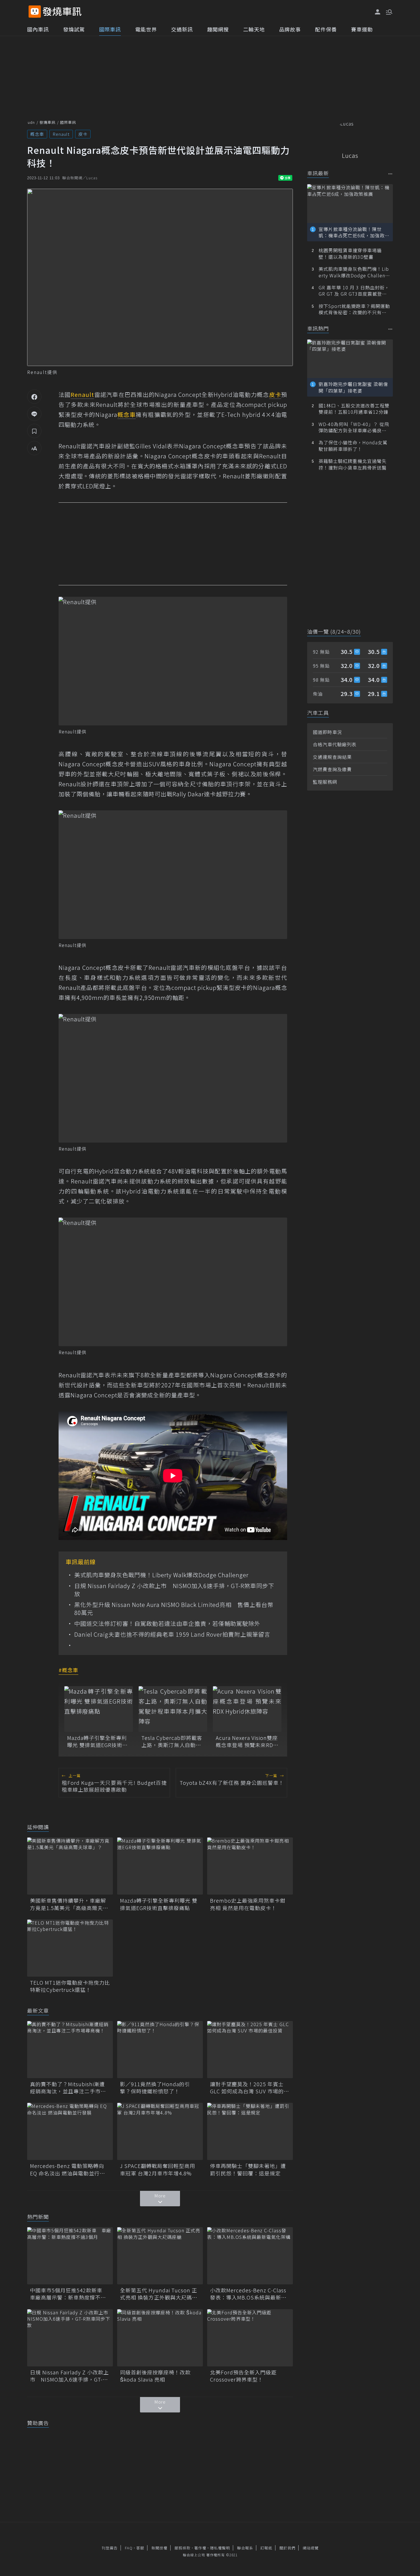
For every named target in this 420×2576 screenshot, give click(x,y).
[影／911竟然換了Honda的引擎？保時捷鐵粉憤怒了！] (160, 2050)
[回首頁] (62, 12)
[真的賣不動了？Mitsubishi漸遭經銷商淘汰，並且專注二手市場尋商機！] (70, 2050)
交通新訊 (182, 29)
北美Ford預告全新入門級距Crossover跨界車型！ (243, 2376)
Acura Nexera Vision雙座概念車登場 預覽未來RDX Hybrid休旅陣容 (247, 1741)
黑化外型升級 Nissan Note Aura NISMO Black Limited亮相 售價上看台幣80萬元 (174, 1609)
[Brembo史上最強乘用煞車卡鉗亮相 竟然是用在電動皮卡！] (250, 1866)
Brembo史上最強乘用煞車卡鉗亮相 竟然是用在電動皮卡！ (248, 1904)
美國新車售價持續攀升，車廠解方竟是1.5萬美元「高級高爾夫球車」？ (69, 1904)
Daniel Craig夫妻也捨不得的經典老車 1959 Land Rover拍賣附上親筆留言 (172, 1634)
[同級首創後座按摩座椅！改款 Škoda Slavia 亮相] (160, 2338)
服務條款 (183, 2548)
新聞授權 (159, 2548)
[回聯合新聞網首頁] (35, 12)
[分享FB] (34, 397)
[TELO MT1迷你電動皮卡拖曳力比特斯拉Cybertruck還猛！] (70, 1948)
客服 (140, 2548)
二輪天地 (254, 29)
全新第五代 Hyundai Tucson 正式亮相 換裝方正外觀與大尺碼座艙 (159, 2294)
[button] (389, 11)
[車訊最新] (390, 174)
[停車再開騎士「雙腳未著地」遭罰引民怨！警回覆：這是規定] (250, 2131)
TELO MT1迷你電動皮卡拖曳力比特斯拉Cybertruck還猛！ (70, 1986)
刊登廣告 (110, 2548)
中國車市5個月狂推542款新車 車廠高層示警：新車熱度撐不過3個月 (70, 2294)
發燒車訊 (47, 122)
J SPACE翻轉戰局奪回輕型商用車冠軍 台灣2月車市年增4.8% (158, 2169)
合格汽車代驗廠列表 (335, 744)
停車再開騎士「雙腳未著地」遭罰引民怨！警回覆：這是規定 (248, 2169)
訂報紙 (266, 2548)
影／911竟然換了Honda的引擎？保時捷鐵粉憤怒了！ (155, 2088)
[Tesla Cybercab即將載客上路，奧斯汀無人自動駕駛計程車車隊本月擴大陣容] (173, 1709)
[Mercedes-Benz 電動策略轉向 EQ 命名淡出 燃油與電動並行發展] (70, 2131)
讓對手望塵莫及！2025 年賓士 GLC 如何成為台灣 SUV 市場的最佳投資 (250, 2088)
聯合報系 (245, 2548)
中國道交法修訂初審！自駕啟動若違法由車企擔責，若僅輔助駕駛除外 (167, 1624)
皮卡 (83, 134)
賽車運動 (362, 29)
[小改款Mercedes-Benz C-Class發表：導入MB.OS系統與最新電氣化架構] (250, 2256)
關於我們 (287, 2548)
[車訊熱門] (390, 329)
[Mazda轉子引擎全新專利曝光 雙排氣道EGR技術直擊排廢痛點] (99, 1709)
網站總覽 (311, 2548)
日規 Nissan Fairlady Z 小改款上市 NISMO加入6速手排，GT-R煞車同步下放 (174, 1590)
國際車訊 (110, 29)
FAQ (129, 2548)
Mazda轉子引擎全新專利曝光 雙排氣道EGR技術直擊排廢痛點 (97, 1741)
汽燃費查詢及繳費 (332, 769)
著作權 (200, 2548)
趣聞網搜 (218, 29)
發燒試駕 (74, 29)
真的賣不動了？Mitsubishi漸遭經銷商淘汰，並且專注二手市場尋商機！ (68, 2088)
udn (31, 122)
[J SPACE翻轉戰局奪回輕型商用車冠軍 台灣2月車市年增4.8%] (160, 2131)
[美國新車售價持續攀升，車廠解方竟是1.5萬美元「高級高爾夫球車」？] (70, 1866)
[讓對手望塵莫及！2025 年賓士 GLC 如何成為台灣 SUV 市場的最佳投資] (250, 2050)
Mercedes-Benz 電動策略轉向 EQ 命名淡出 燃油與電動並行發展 (68, 2169)
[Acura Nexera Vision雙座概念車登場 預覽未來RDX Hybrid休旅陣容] (247, 1709)
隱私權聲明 (220, 2548)
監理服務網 (325, 782)
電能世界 (146, 29)
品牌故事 (290, 29)
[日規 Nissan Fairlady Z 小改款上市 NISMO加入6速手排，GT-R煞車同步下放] (70, 2338)
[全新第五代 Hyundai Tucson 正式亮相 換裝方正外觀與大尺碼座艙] (160, 2256)
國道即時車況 (327, 732)
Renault (61, 134)
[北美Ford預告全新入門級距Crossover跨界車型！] (250, 2338)
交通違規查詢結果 (332, 757)
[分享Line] (34, 414)
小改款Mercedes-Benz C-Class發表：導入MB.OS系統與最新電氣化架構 (248, 2294)
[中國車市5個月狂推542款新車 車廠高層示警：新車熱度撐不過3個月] (70, 2256)
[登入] (378, 12)
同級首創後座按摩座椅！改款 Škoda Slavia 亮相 (155, 2376)
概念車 (37, 134)
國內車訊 (38, 29)
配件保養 (326, 29)
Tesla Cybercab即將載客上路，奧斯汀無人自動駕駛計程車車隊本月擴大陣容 (172, 1741)
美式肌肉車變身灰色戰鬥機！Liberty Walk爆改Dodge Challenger (161, 1575)
